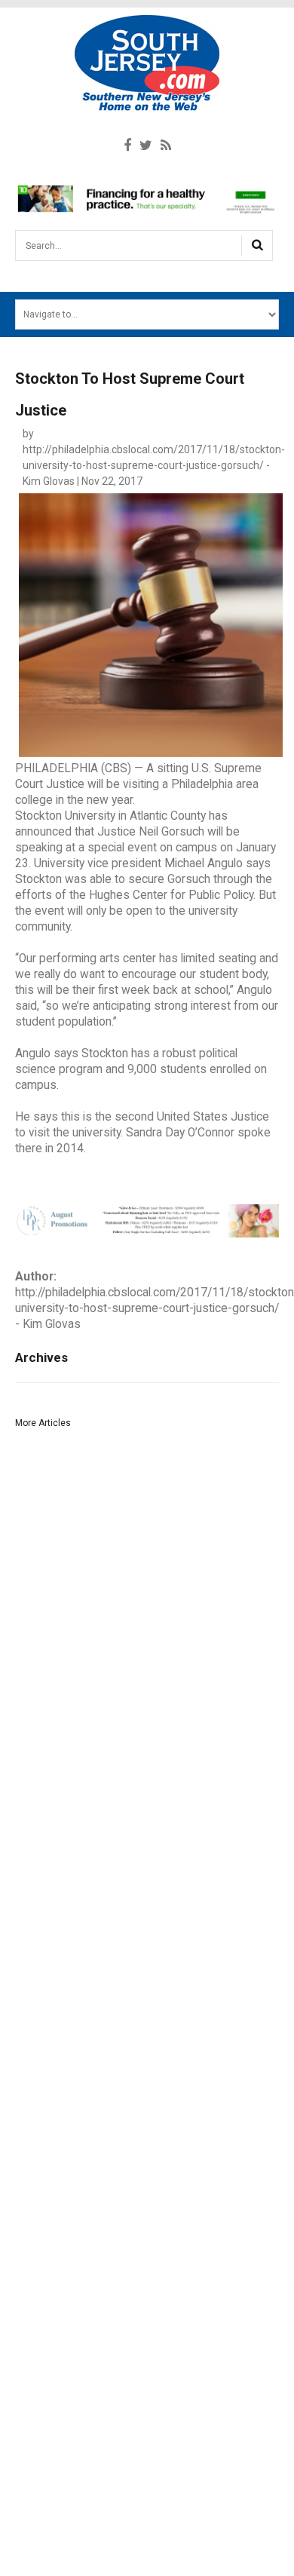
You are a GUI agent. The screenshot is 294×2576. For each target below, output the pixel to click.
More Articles (43, 1423)
